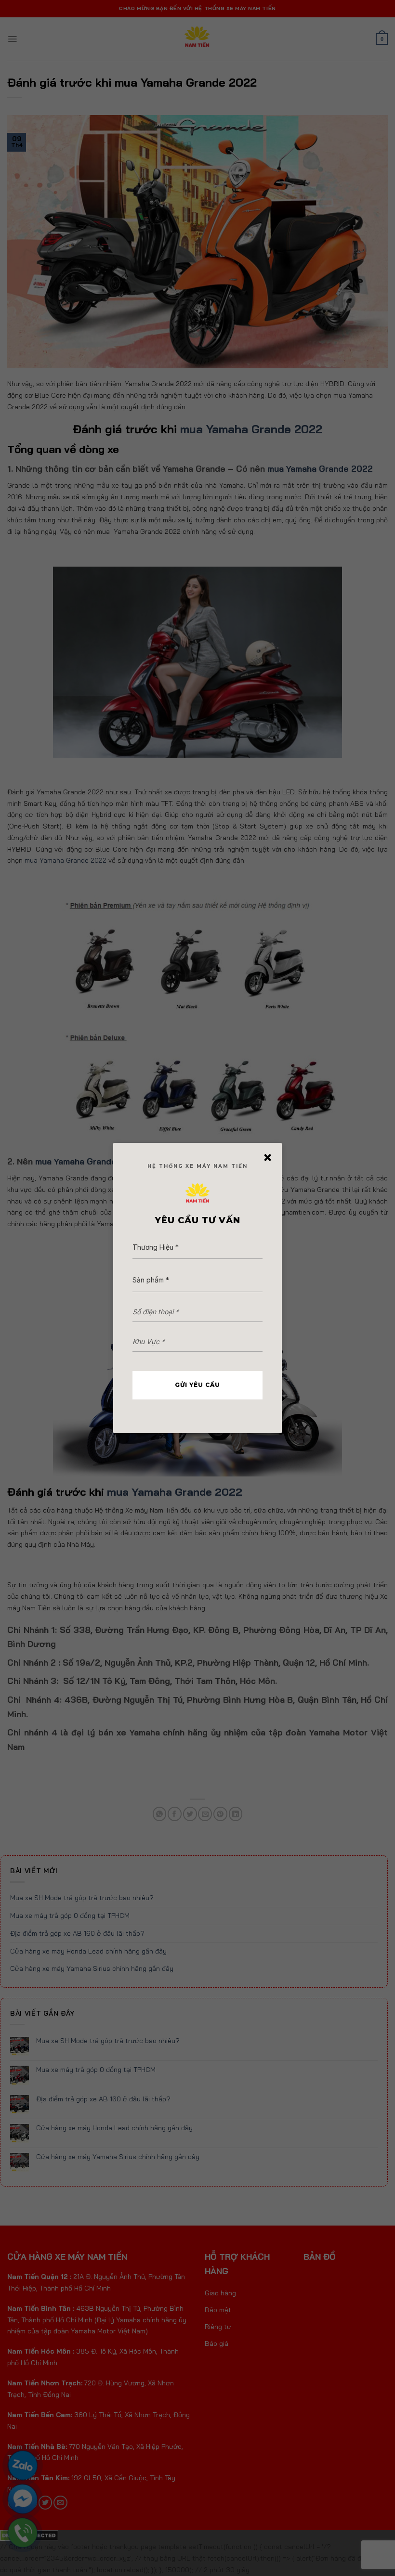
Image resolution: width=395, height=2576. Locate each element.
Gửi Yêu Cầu (197, 1385)
